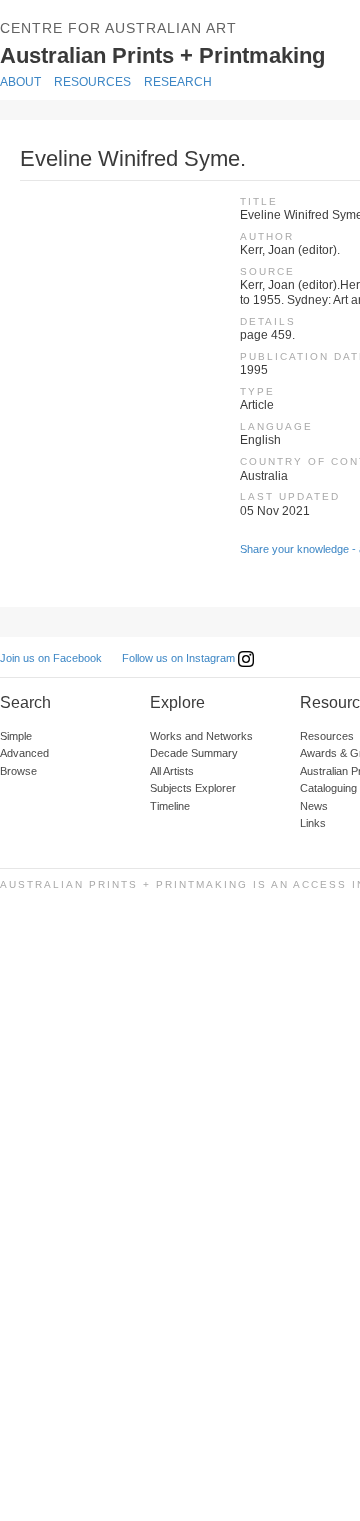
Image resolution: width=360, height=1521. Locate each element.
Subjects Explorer (193, 788)
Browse (18, 771)
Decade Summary (194, 753)
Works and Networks (201, 736)
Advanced (24, 753)
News (314, 806)
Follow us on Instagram (180, 658)
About (20, 82)
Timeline (170, 806)
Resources (92, 82)
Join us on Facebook (51, 658)
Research (178, 82)
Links (313, 823)
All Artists (172, 771)
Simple (16, 736)
